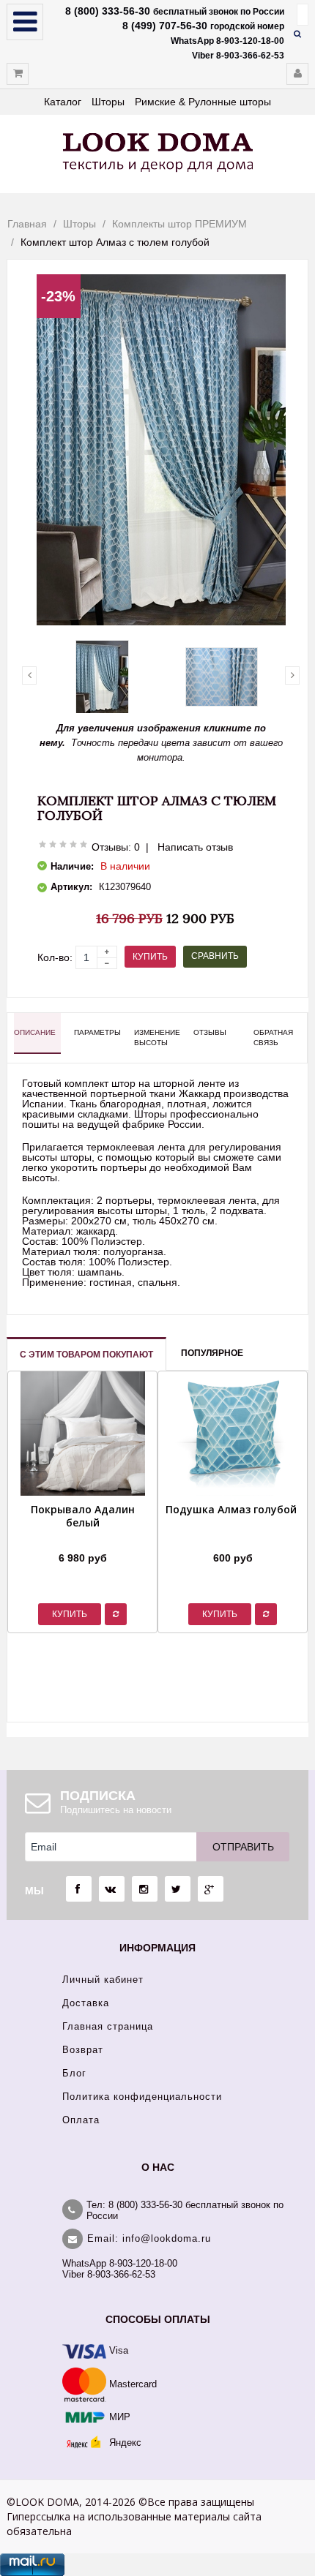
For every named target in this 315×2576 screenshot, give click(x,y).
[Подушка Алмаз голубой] (231, 1540)
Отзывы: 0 (116, 847)
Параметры (97, 1032)
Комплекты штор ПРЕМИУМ (179, 224)
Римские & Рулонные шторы (203, 102)
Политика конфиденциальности (142, 2097)
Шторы (108, 102)
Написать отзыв (195, 847)
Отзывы (210, 1032)
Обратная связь (273, 1037)
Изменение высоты (157, 1037)
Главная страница (108, 2026)
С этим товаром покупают (86, 1355)
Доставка (86, 2003)
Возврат (83, 2050)
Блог (74, 2073)
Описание (35, 1032)
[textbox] (303, 15)
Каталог (63, 102)
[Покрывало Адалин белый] (82, 1540)
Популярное (212, 1353)
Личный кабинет (103, 1980)
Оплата (81, 2120)
